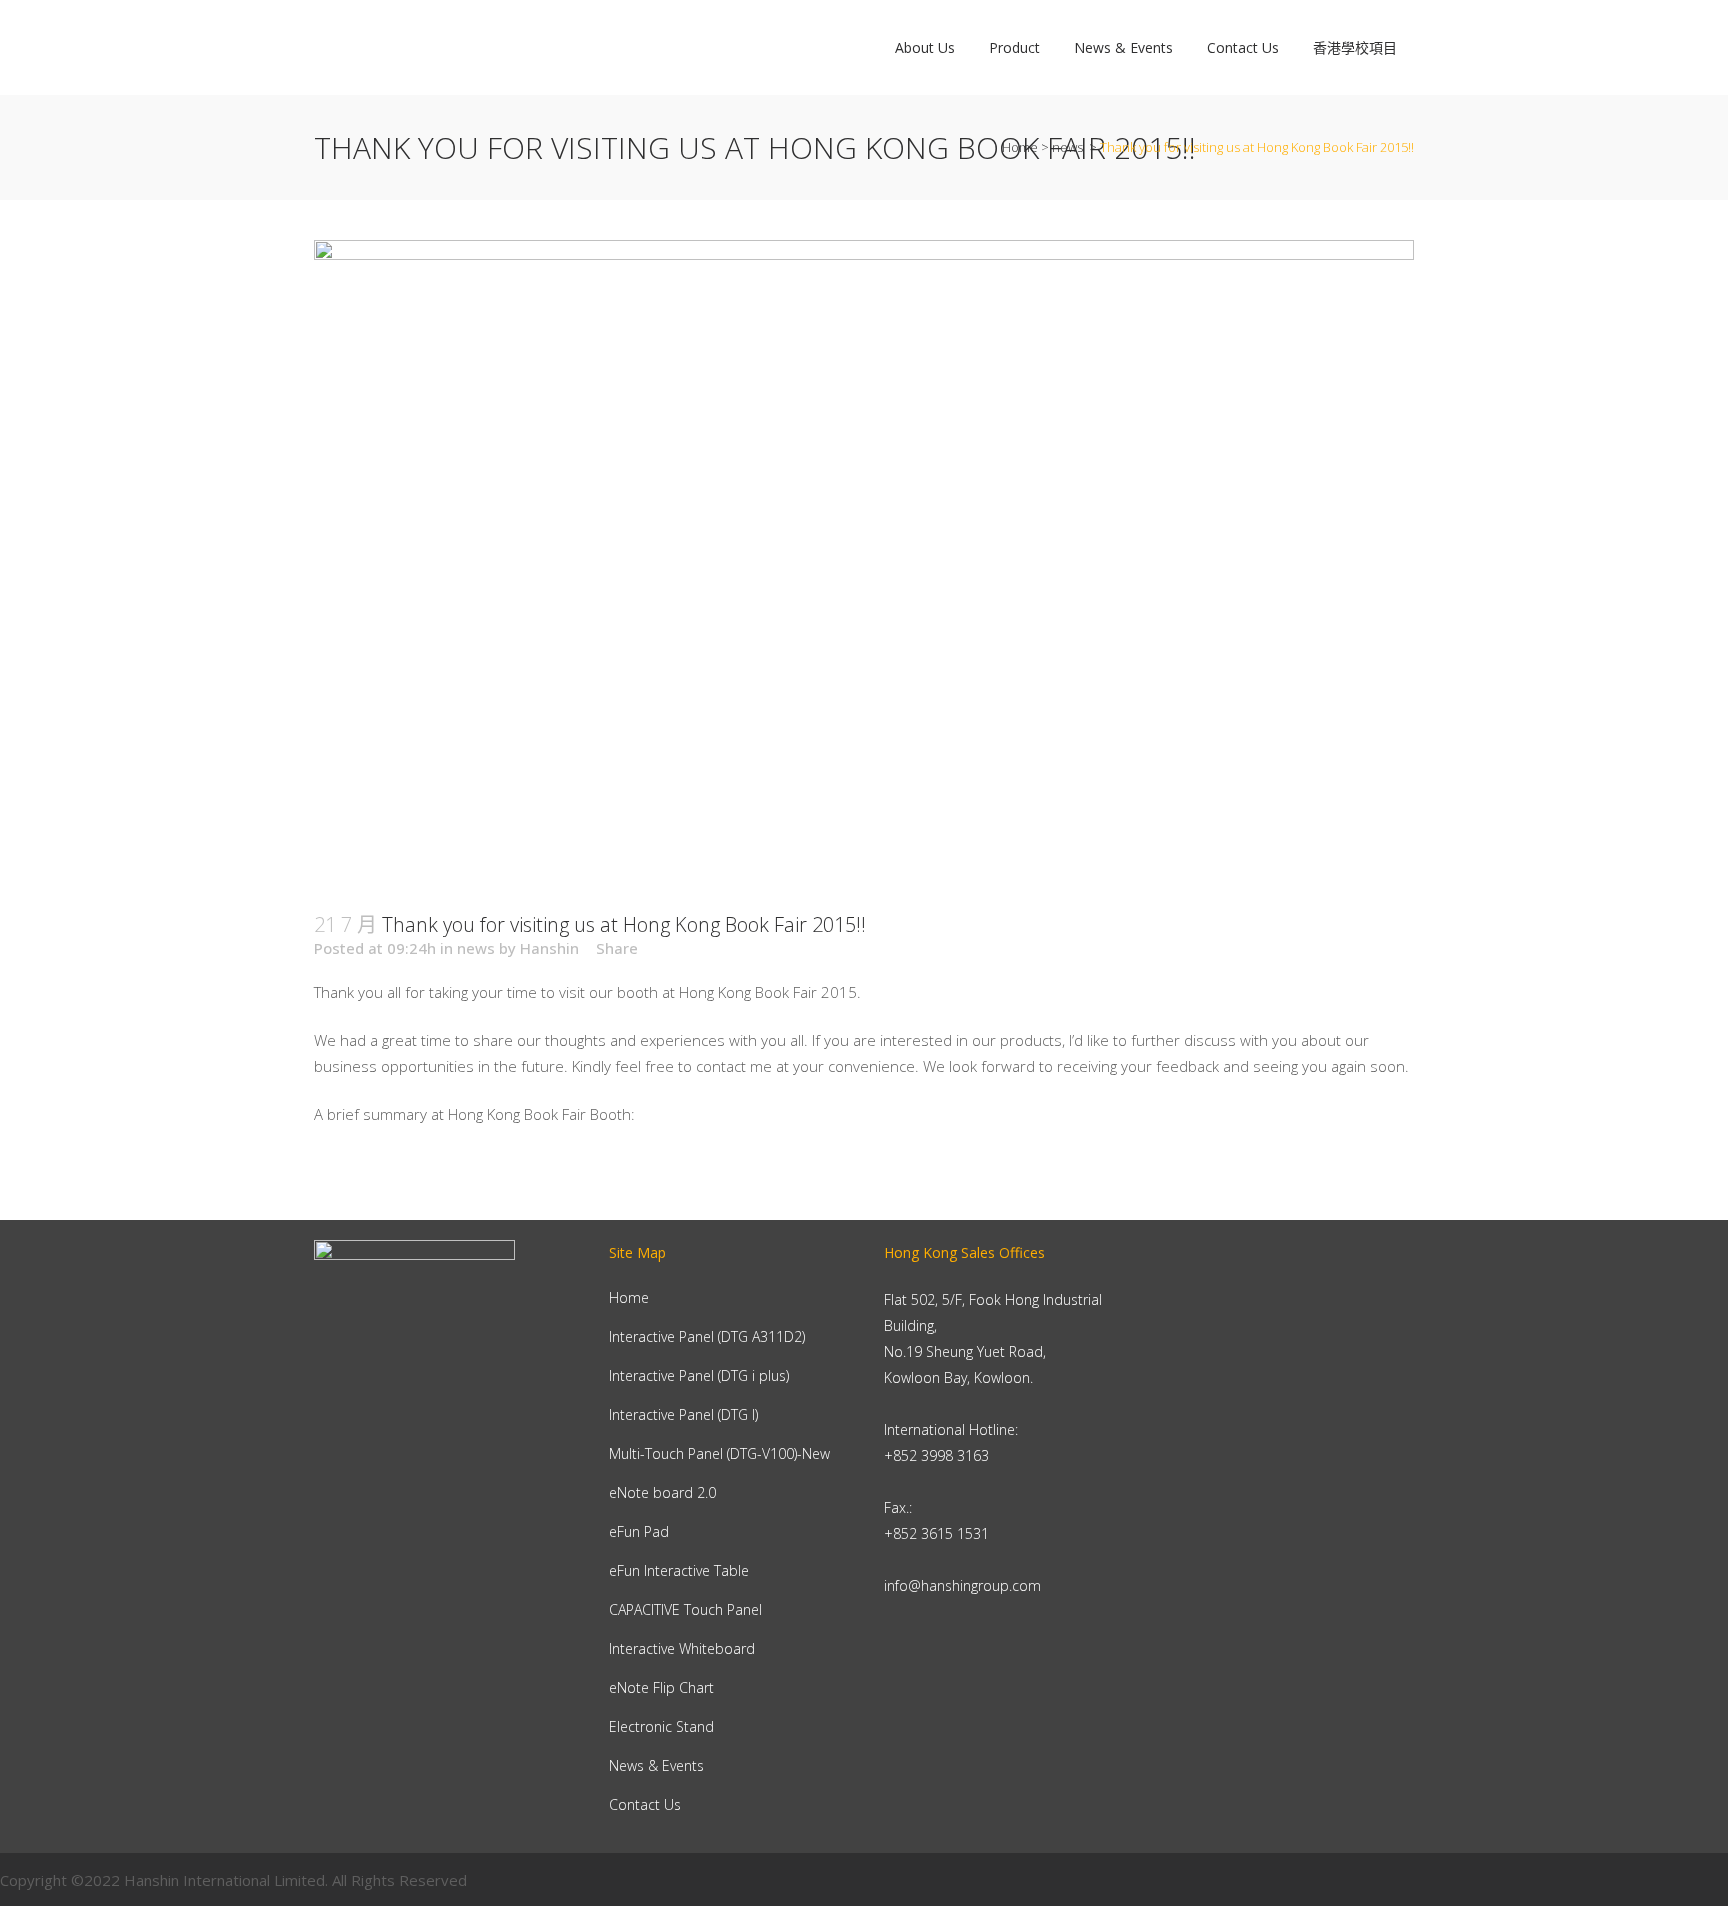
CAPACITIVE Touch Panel (685, 1609)
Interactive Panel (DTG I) (683, 1414)
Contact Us (645, 1804)
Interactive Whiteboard (682, 1648)
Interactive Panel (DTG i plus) (699, 1375)
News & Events (656, 1765)
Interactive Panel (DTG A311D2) (707, 1336)
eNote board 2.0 (662, 1492)
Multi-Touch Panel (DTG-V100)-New (719, 1453)
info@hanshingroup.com (962, 1585)
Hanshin (549, 948)
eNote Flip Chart (661, 1687)
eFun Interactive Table (679, 1570)
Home (1020, 147)
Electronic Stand (661, 1726)
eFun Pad (639, 1531)
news (1067, 147)
